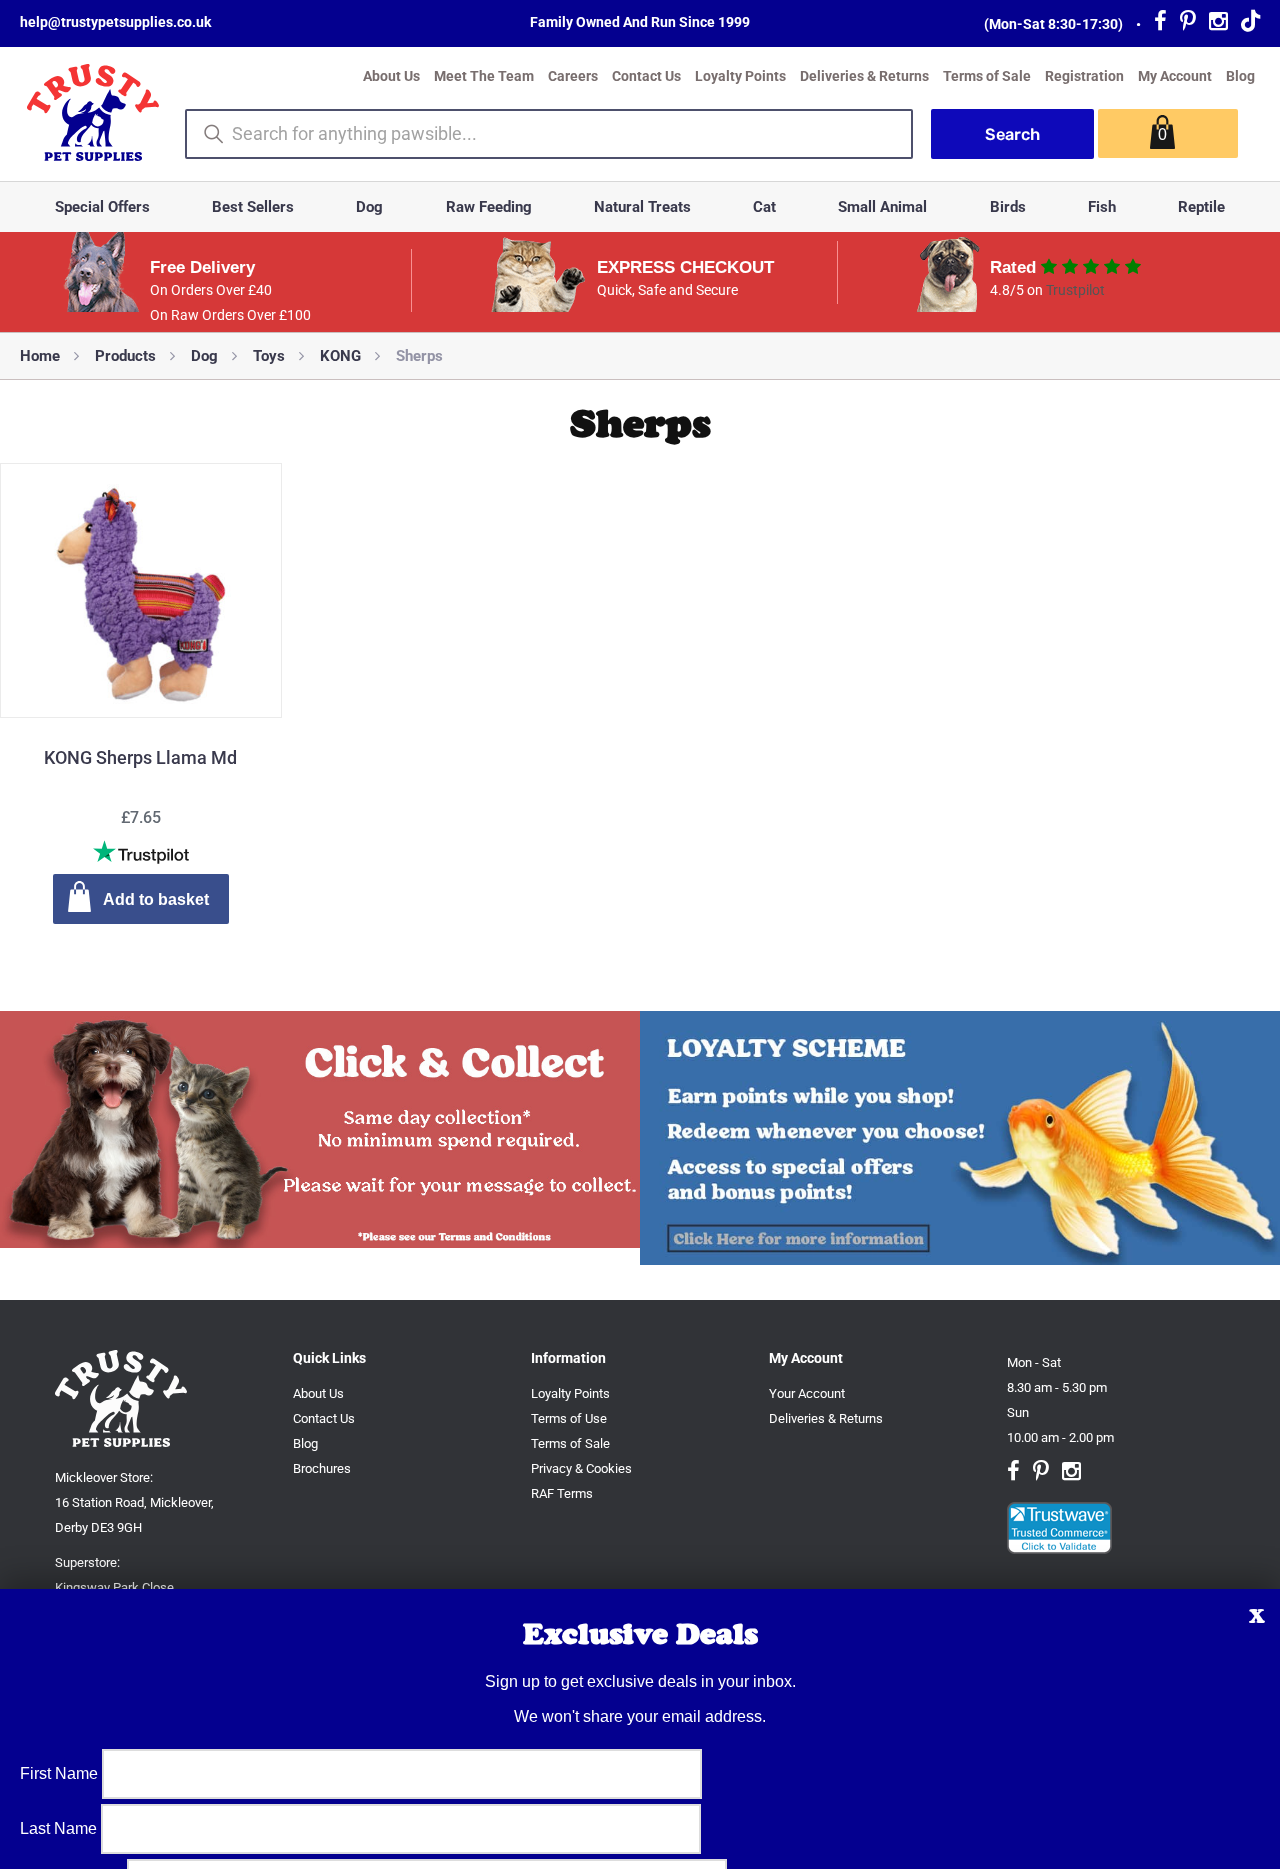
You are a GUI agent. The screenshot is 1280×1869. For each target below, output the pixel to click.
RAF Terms (562, 1493)
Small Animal (882, 207)
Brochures (322, 1468)
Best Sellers (253, 207)
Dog (369, 207)
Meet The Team (484, 76)
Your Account (807, 1393)
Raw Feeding (489, 207)
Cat (764, 207)
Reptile (1201, 207)
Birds (1008, 207)
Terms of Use (569, 1418)
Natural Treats (642, 207)
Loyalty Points (740, 76)
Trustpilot (1075, 290)
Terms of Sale (987, 76)
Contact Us (646, 76)
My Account (1175, 76)
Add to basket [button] (156, 899)
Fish (1102, 207)
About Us (391, 76)
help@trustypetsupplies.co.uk (115, 22)
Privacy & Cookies (581, 1468)
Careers (573, 76)
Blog (1240, 76)
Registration (1084, 76)
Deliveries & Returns (864, 76)
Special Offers (102, 207)
